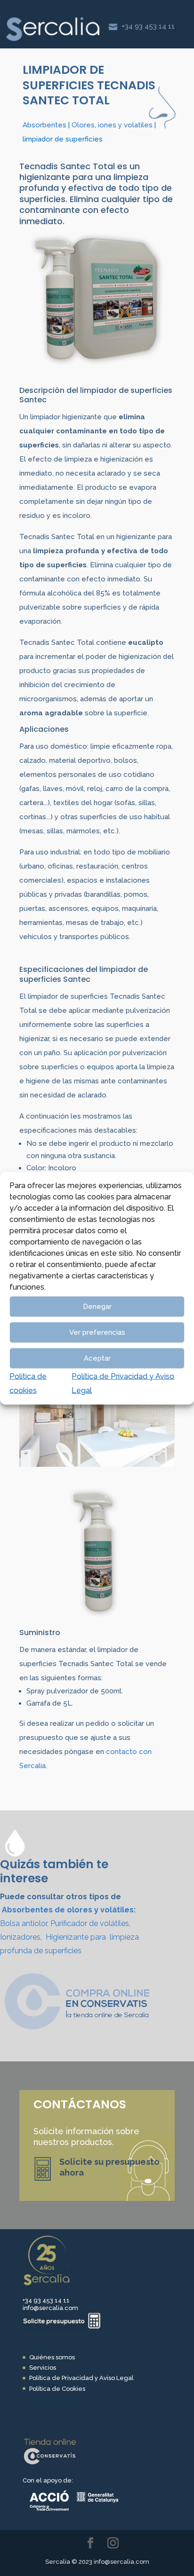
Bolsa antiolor (24, 1923)
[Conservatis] (51, 2467)
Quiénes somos (52, 2357)
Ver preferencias (97, 1332)
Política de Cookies (57, 2389)
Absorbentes (44, 125)
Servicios (43, 2368)
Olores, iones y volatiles (112, 125)
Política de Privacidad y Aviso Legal (81, 2378)
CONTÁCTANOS (80, 2104)
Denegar (97, 1307)
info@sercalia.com (50, 2308)
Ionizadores (20, 1937)
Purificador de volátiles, (90, 1923)
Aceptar (97, 1358)
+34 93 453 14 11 (148, 26)
